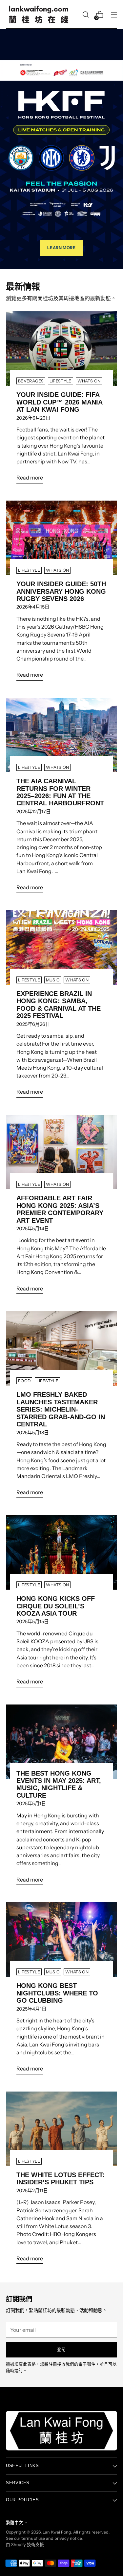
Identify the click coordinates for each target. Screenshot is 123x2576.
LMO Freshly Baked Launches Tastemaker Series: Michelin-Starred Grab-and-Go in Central (61, 1409)
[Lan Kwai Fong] (39, 14)
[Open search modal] (85, 15)
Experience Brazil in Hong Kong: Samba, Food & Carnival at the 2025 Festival (59, 1005)
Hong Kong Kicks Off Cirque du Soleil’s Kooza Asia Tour (56, 1606)
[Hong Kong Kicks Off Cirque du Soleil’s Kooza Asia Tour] (61, 1552)
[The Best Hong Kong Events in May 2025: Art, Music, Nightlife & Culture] (61, 1742)
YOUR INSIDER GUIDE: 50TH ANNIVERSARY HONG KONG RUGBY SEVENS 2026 (61, 591)
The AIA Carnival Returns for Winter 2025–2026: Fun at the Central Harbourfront (60, 792)
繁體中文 (14, 2523)
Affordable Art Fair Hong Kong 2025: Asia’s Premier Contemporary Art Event (60, 1209)
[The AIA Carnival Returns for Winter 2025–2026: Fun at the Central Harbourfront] (61, 735)
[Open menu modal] (114, 15)
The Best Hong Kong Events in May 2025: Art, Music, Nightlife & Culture (59, 1784)
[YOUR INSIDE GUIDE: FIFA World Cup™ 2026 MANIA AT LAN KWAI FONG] (61, 349)
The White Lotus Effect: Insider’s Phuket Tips (61, 2178)
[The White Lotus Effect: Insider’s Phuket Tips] (61, 2129)
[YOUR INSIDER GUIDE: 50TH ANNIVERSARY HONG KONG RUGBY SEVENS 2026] (61, 538)
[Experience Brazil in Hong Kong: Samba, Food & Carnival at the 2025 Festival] (61, 948)
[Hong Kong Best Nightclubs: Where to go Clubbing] (61, 1939)
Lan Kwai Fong (57, 2532)
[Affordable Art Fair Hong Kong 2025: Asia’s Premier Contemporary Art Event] (61, 1152)
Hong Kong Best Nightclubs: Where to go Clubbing (57, 1993)
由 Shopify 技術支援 (25, 2545)
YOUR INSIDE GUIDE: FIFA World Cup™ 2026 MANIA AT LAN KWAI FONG (59, 402)
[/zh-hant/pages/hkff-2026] (61, 149)
